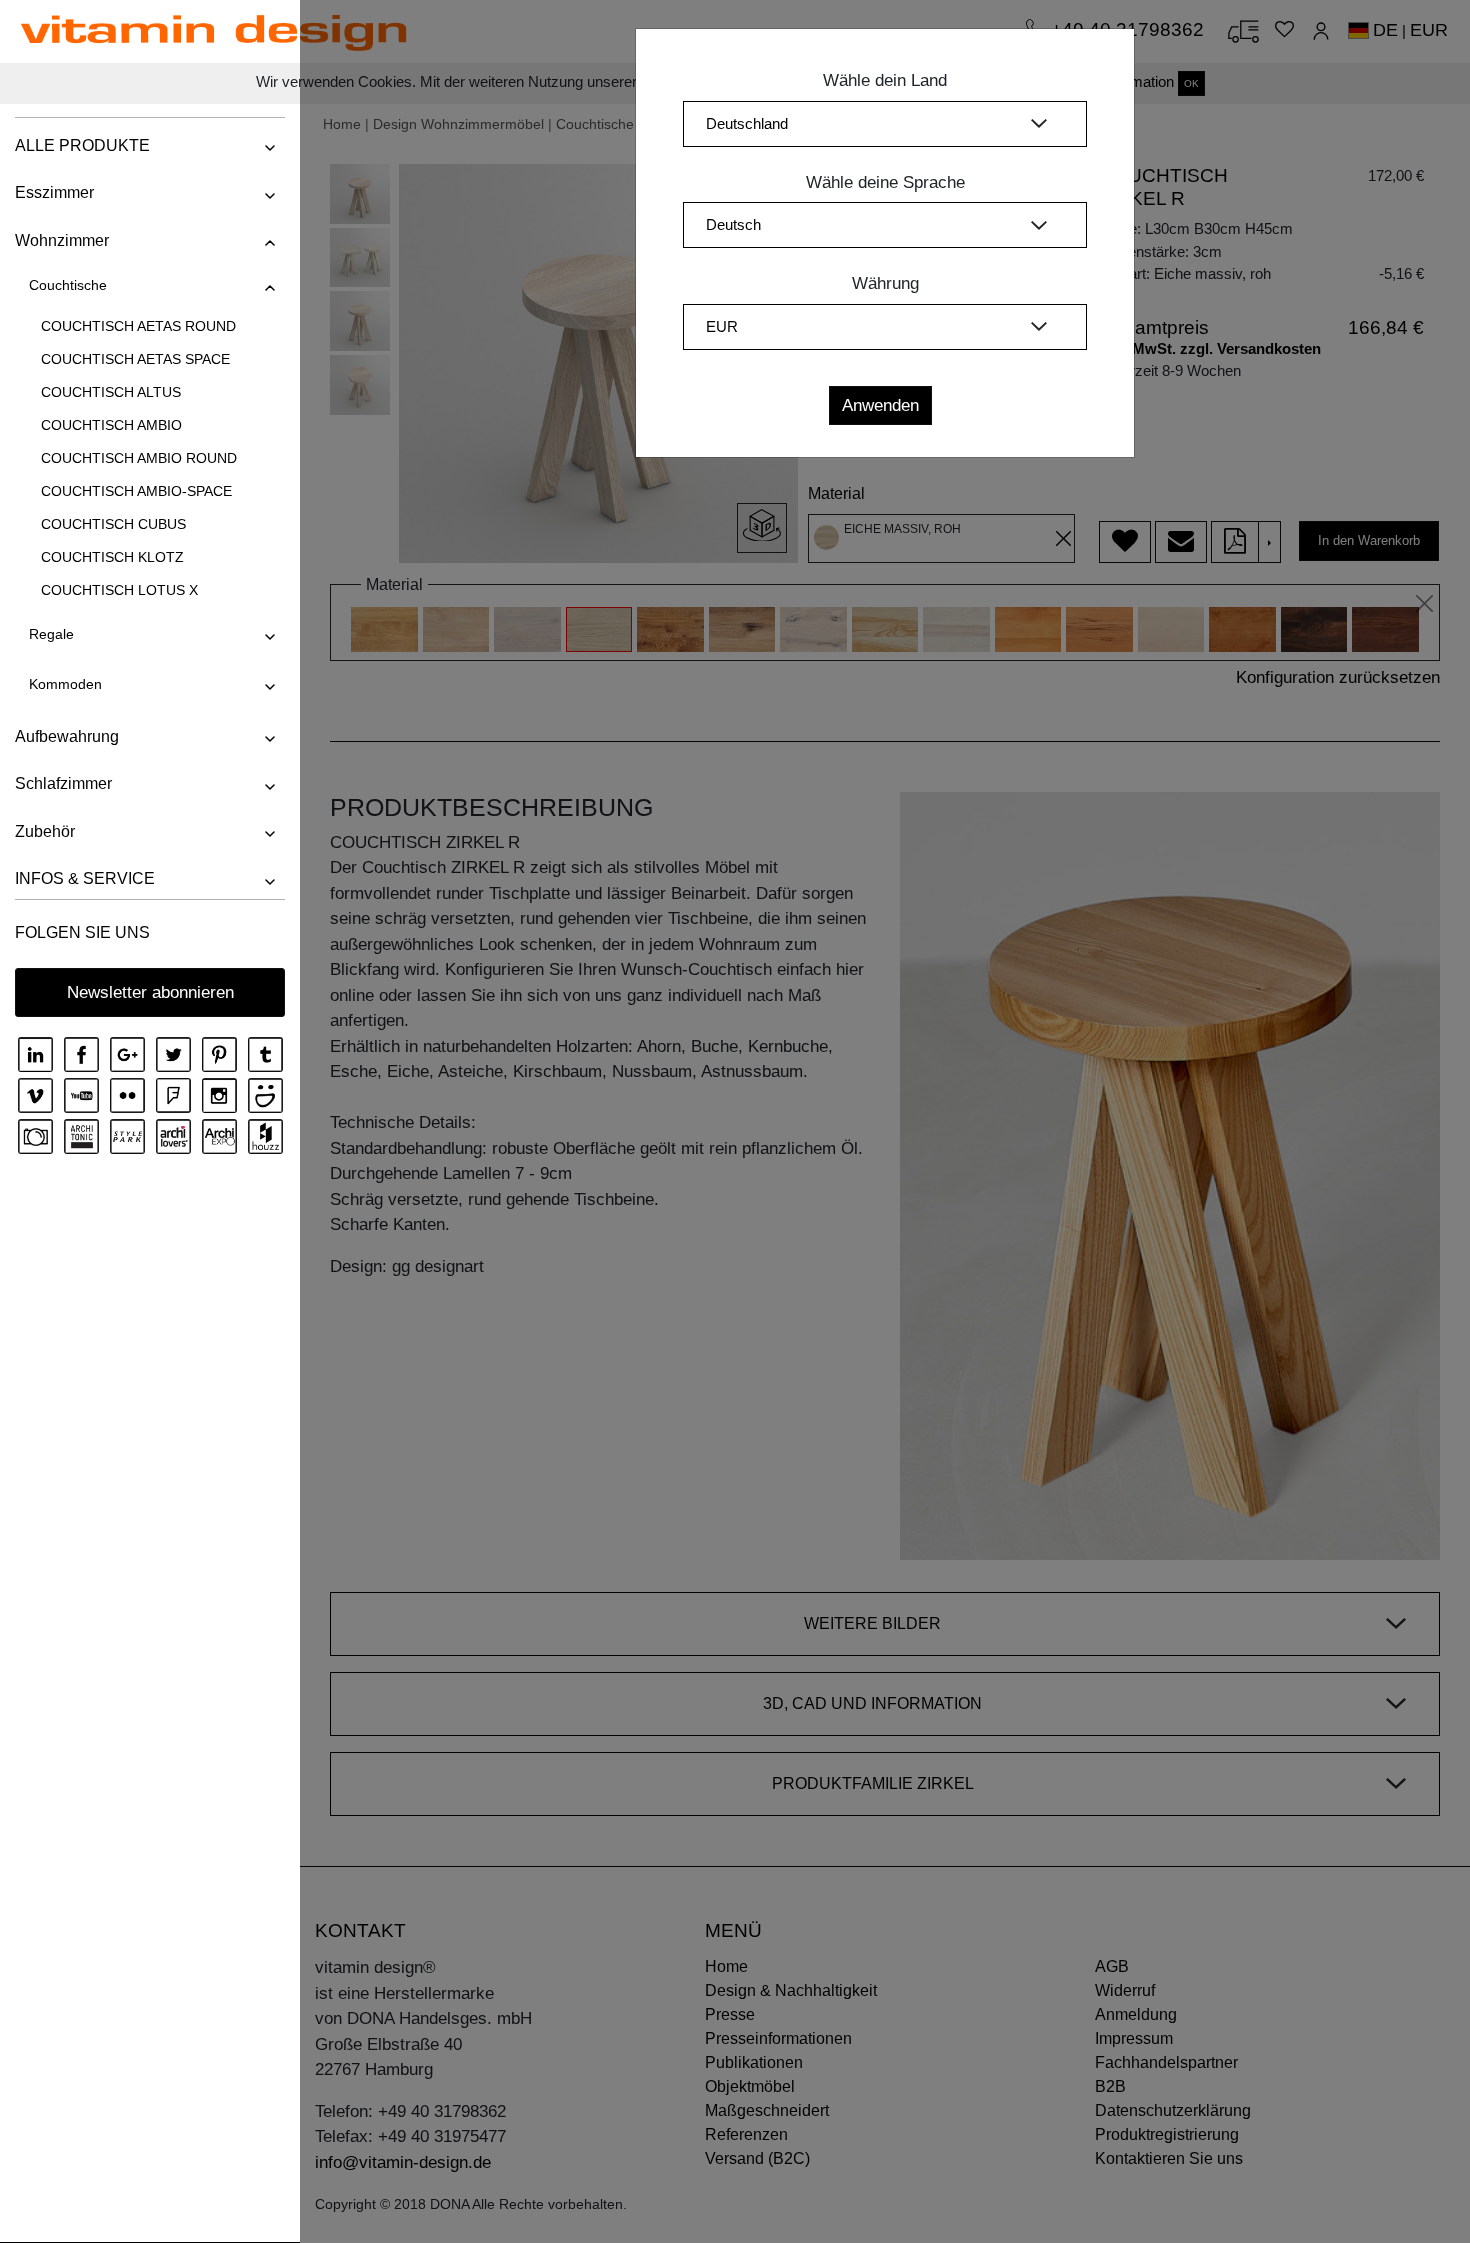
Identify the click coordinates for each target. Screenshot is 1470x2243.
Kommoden (65, 684)
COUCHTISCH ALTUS (111, 392)
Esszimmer (54, 192)
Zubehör (45, 831)
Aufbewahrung (67, 736)
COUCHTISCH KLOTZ (112, 557)
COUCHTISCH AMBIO (111, 425)
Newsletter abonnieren (150, 992)
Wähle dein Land (885, 80)
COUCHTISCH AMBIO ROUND (139, 458)
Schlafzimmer (63, 783)
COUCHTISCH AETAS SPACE (135, 359)
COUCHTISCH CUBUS (113, 524)
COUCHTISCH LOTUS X (119, 590)
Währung (885, 283)
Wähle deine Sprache (885, 182)
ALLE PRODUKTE (82, 145)
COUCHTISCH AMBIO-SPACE (136, 491)
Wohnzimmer (62, 240)
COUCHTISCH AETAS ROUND (138, 326)
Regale (51, 634)
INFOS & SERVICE (85, 878)
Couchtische (68, 285)
